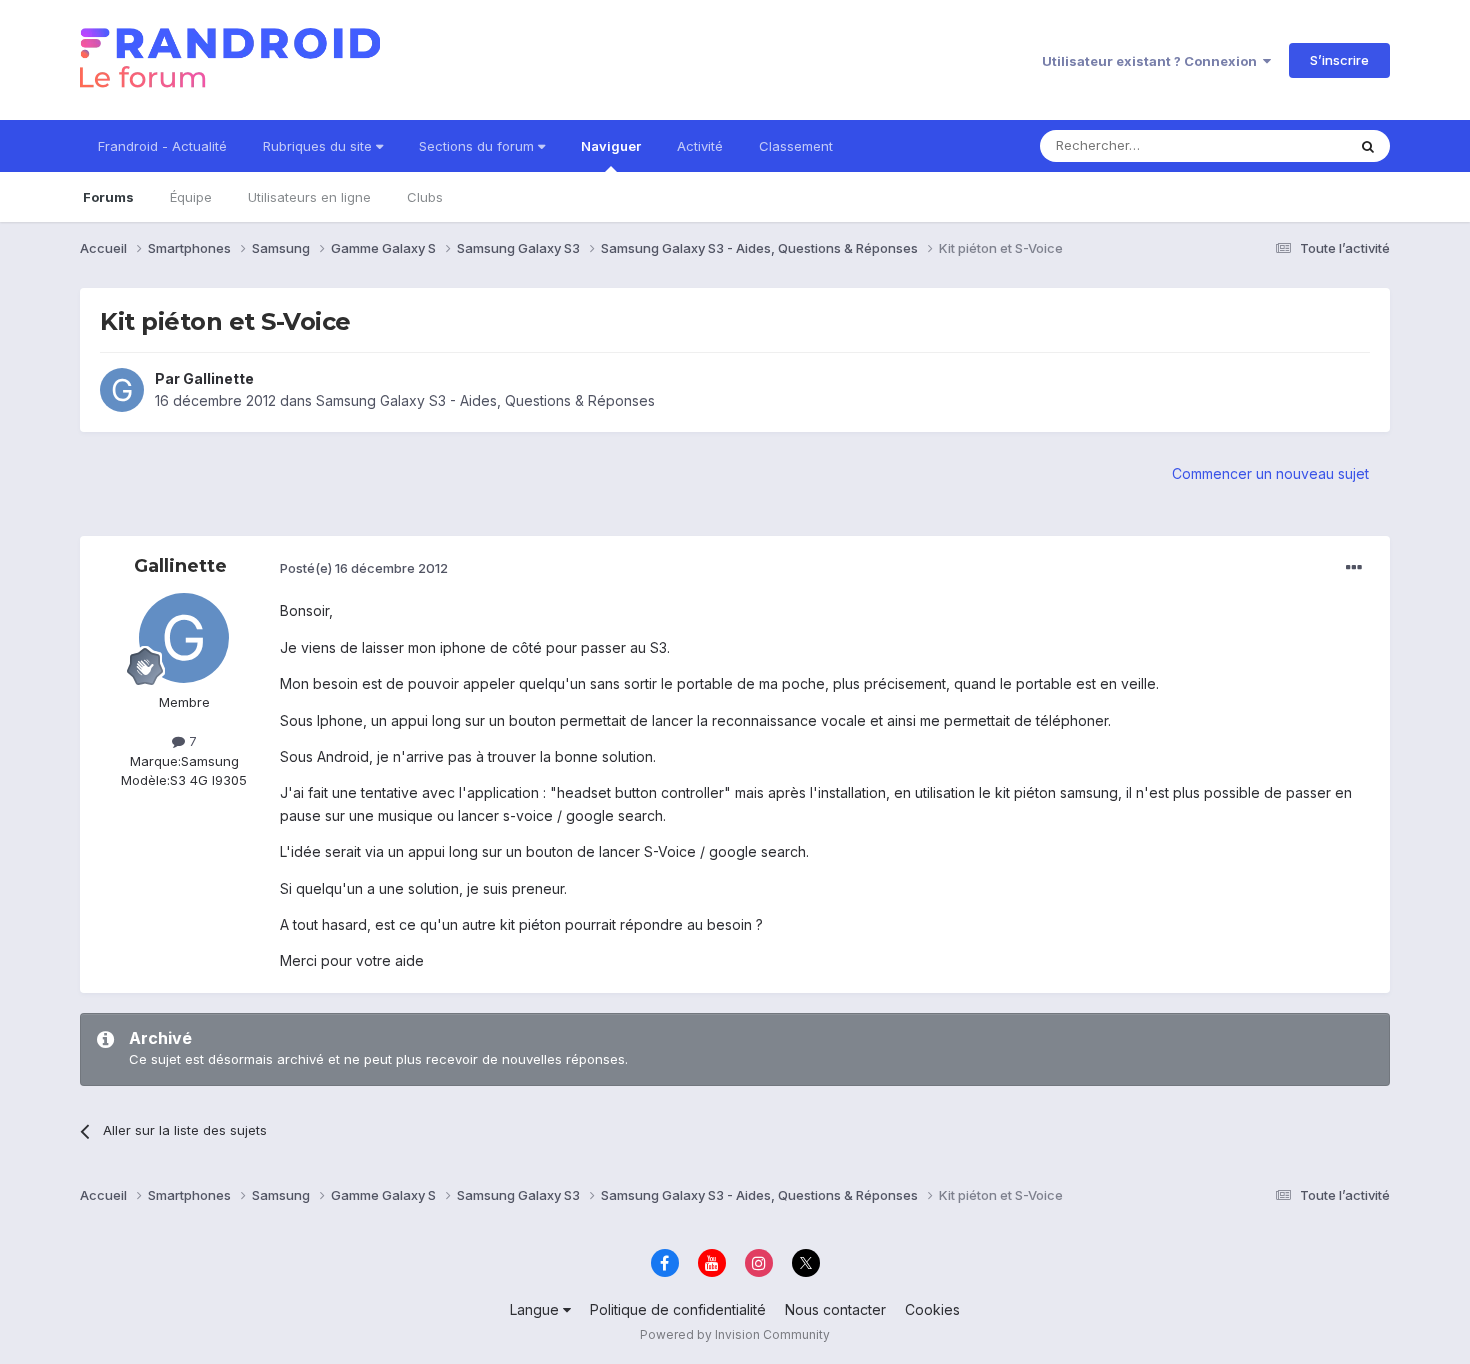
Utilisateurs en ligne (309, 197)
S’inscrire (1339, 60)
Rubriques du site (319, 146)
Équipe (191, 197)
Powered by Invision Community (735, 1334)
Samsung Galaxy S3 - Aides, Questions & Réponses (485, 400)
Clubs (425, 197)
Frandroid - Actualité (162, 146)
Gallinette (218, 378)
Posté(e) (364, 568)
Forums (108, 197)
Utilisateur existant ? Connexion (1152, 61)
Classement (796, 146)
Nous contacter (835, 1309)
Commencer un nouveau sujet (1270, 473)
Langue (536, 1309)
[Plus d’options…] (1354, 568)
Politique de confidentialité (678, 1309)
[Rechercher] (1368, 146)
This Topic (1287, 145)
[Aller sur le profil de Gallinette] (122, 390)
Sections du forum (478, 146)
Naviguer (611, 146)
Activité (700, 146)
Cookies (932, 1309)
